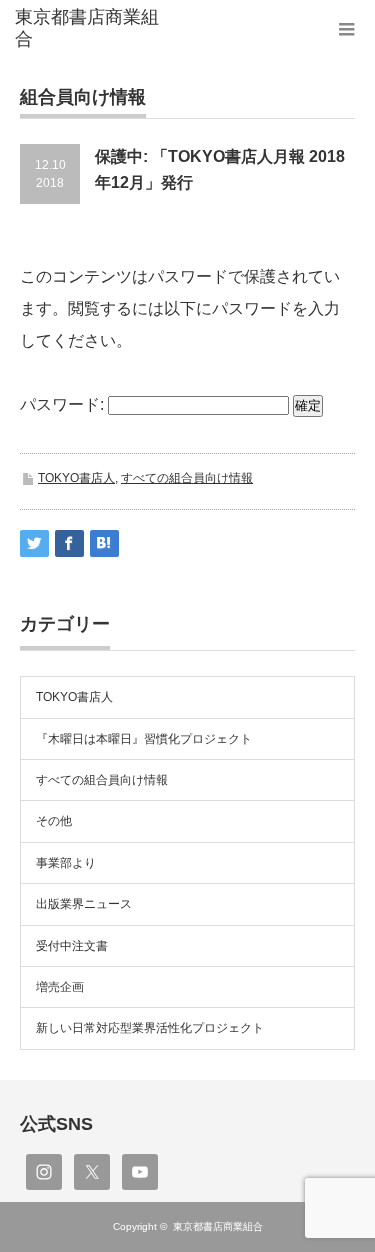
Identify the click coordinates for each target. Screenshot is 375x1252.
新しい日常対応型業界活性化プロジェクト (150, 1028)
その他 (54, 821)
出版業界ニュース (84, 904)
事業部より (66, 863)
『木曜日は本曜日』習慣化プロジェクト (144, 739)
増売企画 (60, 987)
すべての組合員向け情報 (187, 478)
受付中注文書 (72, 946)
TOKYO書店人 (76, 478)
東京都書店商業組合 (218, 1226)
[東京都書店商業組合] (90, 28)
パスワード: (64, 404)
